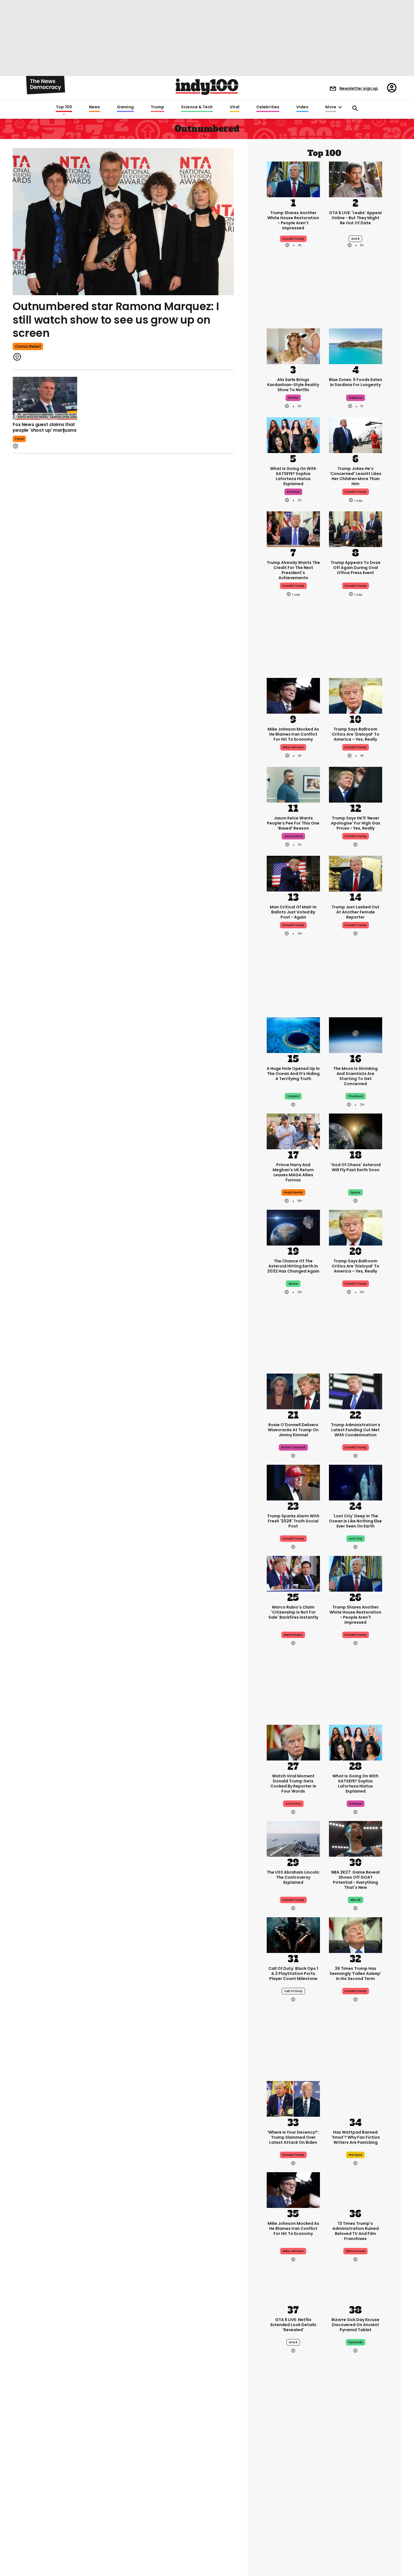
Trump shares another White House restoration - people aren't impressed (293, 220)
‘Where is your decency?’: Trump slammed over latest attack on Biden (293, 2137)
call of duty (293, 1991)
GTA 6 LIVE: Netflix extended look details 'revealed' (293, 2325)
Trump (157, 107)
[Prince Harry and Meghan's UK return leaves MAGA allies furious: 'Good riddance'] (293, 1131)
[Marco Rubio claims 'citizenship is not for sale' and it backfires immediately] (293, 1573)
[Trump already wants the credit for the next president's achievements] (293, 529)
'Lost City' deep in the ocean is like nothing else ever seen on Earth (355, 1521)
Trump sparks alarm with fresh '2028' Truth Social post (293, 1521)
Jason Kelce (293, 836)
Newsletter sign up (359, 88)
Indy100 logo (207, 87)
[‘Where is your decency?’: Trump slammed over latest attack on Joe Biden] (293, 2098)
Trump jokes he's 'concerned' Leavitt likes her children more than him (355, 476)
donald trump (293, 239)
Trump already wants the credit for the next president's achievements (293, 570)
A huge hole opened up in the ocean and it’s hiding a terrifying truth (293, 1074)
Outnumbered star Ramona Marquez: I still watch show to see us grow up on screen (116, 320)
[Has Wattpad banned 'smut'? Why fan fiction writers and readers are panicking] (356, 2098)
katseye (293, 492)
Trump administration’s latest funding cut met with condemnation (356, 1430)
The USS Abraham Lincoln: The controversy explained (293, 1877)
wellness (356, 398)
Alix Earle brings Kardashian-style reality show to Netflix (293, 385)
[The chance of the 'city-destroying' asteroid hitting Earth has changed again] (293, 1227)
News (94, 107)
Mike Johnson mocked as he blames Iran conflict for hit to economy (293, 734)
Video (302, 107)
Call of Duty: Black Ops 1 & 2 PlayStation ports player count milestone (293, 1974)
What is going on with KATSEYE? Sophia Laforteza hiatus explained (293, 476)
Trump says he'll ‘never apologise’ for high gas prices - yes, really (356, 823)
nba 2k (356, 1900)
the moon (356, 1096)
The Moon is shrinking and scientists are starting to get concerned (355, 1076)
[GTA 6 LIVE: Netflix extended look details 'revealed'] (293, 2286)
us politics (293, 1804)
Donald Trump (356, 747)
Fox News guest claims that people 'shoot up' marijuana (44, 427)
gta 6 (355, 239)
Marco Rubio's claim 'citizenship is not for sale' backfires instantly (293, 1612)
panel (19, 439)
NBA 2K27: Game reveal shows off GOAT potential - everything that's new (355, 1880)
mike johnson (293, 747)
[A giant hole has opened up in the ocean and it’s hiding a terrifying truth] (293, 1035)
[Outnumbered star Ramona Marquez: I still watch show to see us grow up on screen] (123, 222)
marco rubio (293, 1635)
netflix (293, 398)
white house (355, 2251)
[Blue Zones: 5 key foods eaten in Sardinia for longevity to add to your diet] (356, 346)
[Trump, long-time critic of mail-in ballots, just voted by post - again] (293, 873)
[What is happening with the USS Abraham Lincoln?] (293, 1838)
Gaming (125, 107)
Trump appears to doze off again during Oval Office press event (356, 568)
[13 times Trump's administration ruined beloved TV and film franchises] (356, 2190)
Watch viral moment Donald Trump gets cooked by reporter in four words (293, 1784)
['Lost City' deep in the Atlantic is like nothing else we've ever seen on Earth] (356, 1482)
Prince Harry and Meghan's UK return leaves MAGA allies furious (293, 1172)
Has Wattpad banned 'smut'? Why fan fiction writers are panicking (356, 2137)
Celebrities (268, 107)
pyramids (356, 2342)
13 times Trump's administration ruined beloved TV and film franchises (356, 2231)
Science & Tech (197, 107)
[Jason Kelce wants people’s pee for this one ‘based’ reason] (293, 784)
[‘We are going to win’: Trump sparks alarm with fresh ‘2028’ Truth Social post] (293, 1482)
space (355, 1192)
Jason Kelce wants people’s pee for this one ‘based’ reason (293, 823)
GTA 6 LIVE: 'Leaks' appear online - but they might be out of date (356, 218)
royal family (293, 1192)
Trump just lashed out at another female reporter (355, 912)
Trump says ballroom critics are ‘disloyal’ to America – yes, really (356, 734)
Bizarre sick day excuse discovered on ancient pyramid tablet (355, 2325)
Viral (235, 107)
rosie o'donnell (293, 1447)
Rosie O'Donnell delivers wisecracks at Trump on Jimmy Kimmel (293, 1430)
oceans (293, 1096)
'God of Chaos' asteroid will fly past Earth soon (356, 1167)
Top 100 (64, 107)
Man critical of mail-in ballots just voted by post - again (293, 912)
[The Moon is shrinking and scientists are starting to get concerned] (356, 1035)
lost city (356, 1539)
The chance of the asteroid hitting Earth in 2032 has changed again (293, 1266)
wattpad (355, 2155)
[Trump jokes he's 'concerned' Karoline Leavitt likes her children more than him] (356, 435)
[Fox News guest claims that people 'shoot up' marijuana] (45, 398)
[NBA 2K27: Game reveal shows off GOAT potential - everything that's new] (356, 1838)
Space (293, 1284)
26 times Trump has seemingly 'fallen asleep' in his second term (355, 1974)
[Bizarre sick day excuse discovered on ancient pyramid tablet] (356, 2286)
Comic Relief (28, 346)
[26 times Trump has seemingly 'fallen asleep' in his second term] (356, 1935)
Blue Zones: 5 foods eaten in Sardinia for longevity (356, 382)
